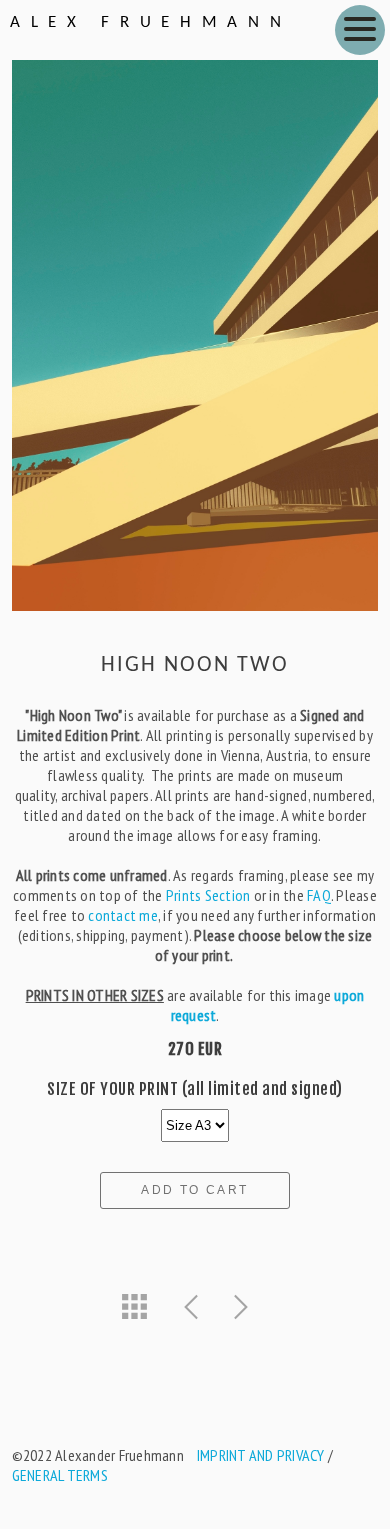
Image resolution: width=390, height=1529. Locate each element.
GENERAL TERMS (60, 1475)
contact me (123, 915)
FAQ (319, 895)
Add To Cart (194, 1190)
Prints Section (208, 895)
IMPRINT (221, 1455)
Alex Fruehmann (150, 22)
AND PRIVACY (285, 1455)
